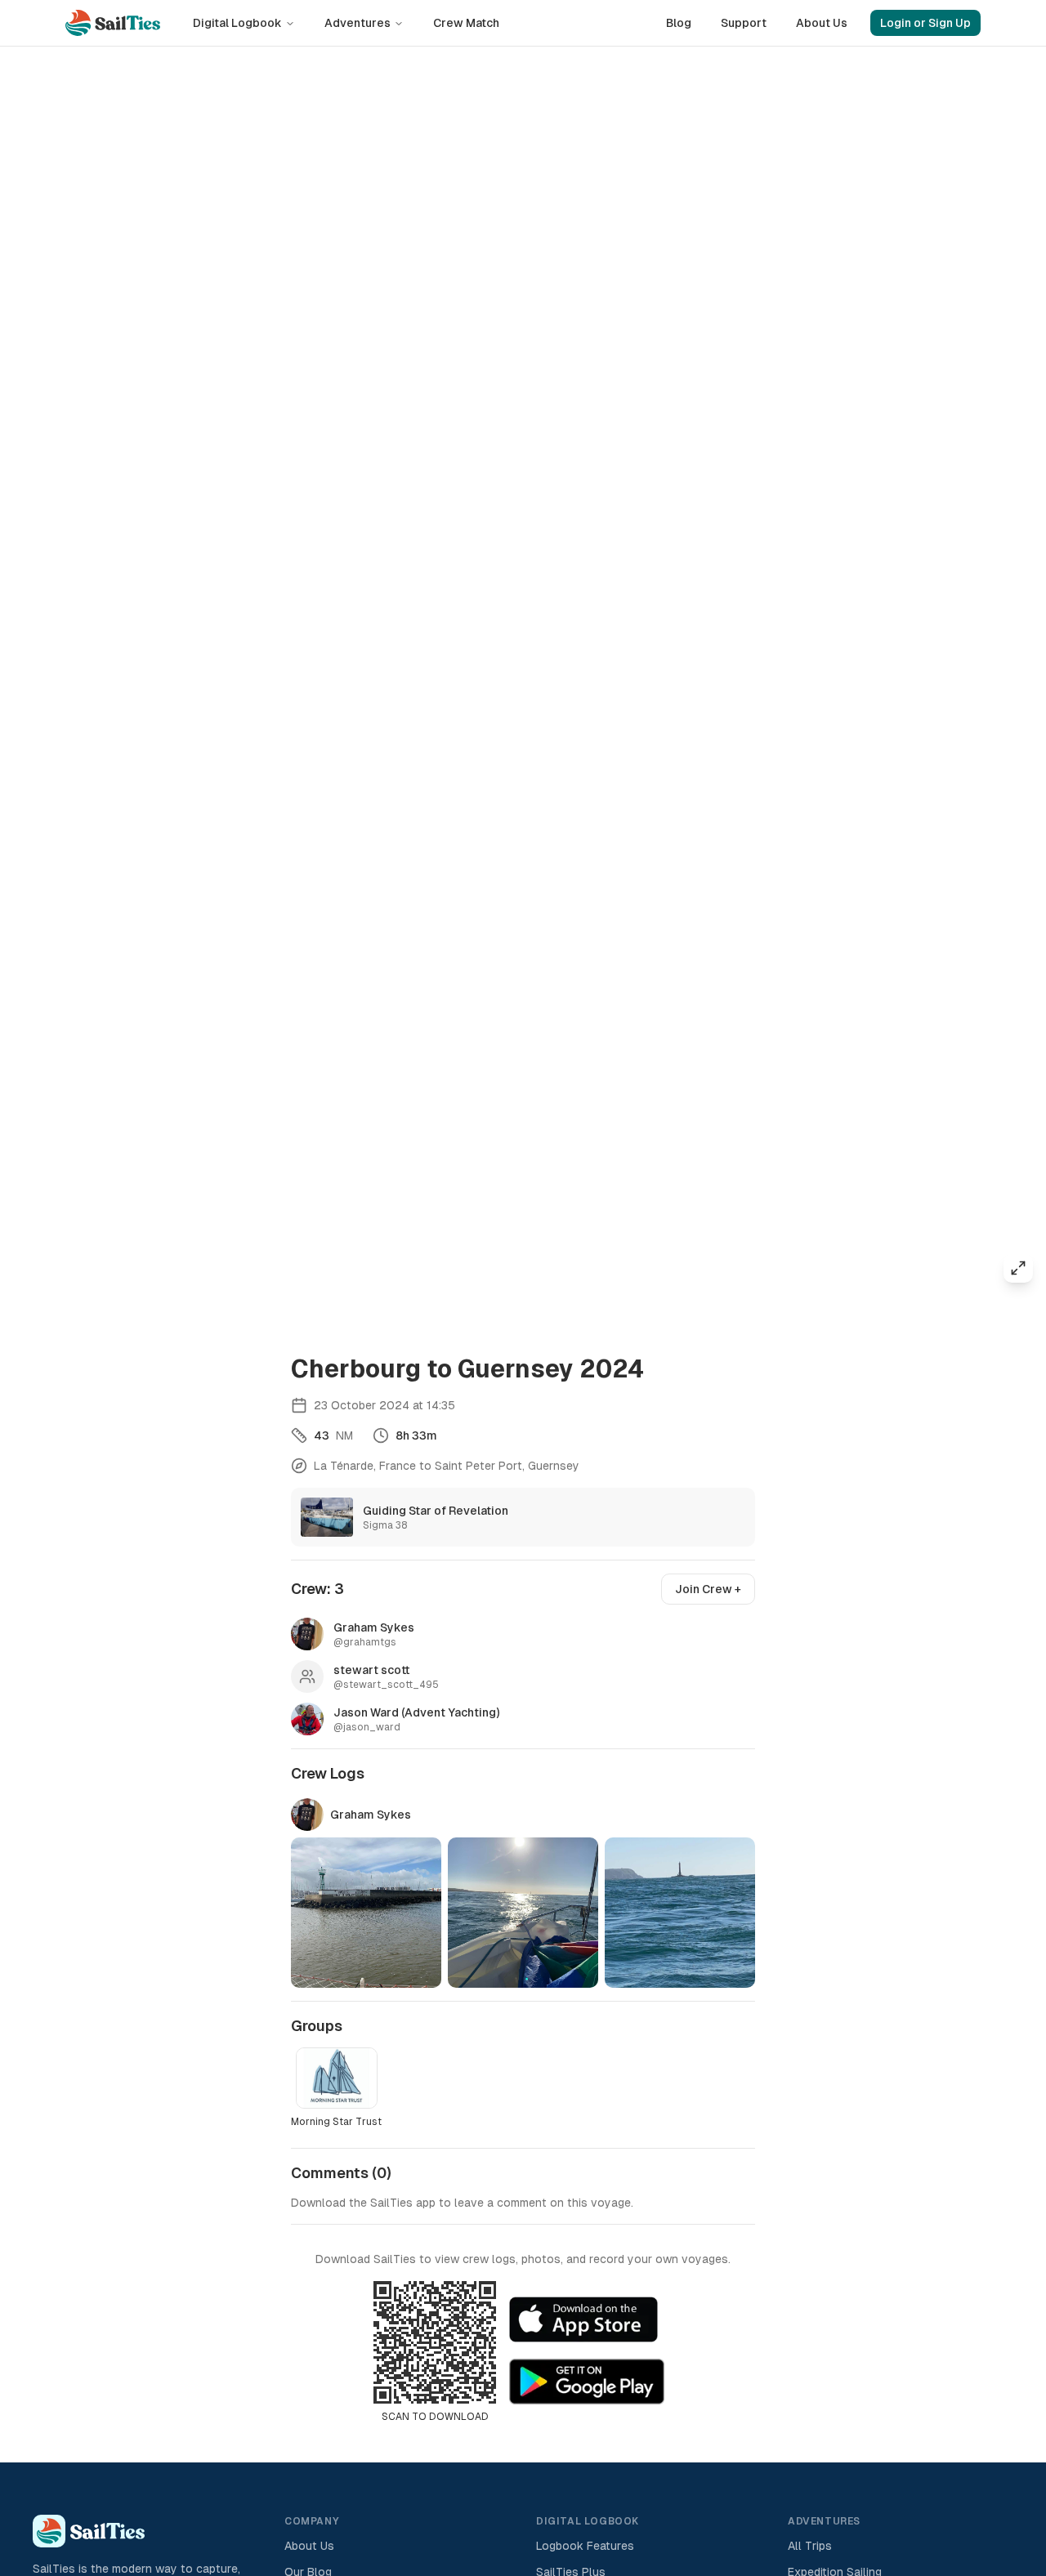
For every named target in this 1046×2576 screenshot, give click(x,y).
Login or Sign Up (925, 23)
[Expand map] (1018, 1268)
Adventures (358, 23)
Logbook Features (585, 2546)
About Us (822, 23)
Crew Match (466, 23)
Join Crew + (708, 1589)
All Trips (810, 2546)
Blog (679, 23)
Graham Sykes (371, 1815)
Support (744, 23)
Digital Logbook (237, 23)
